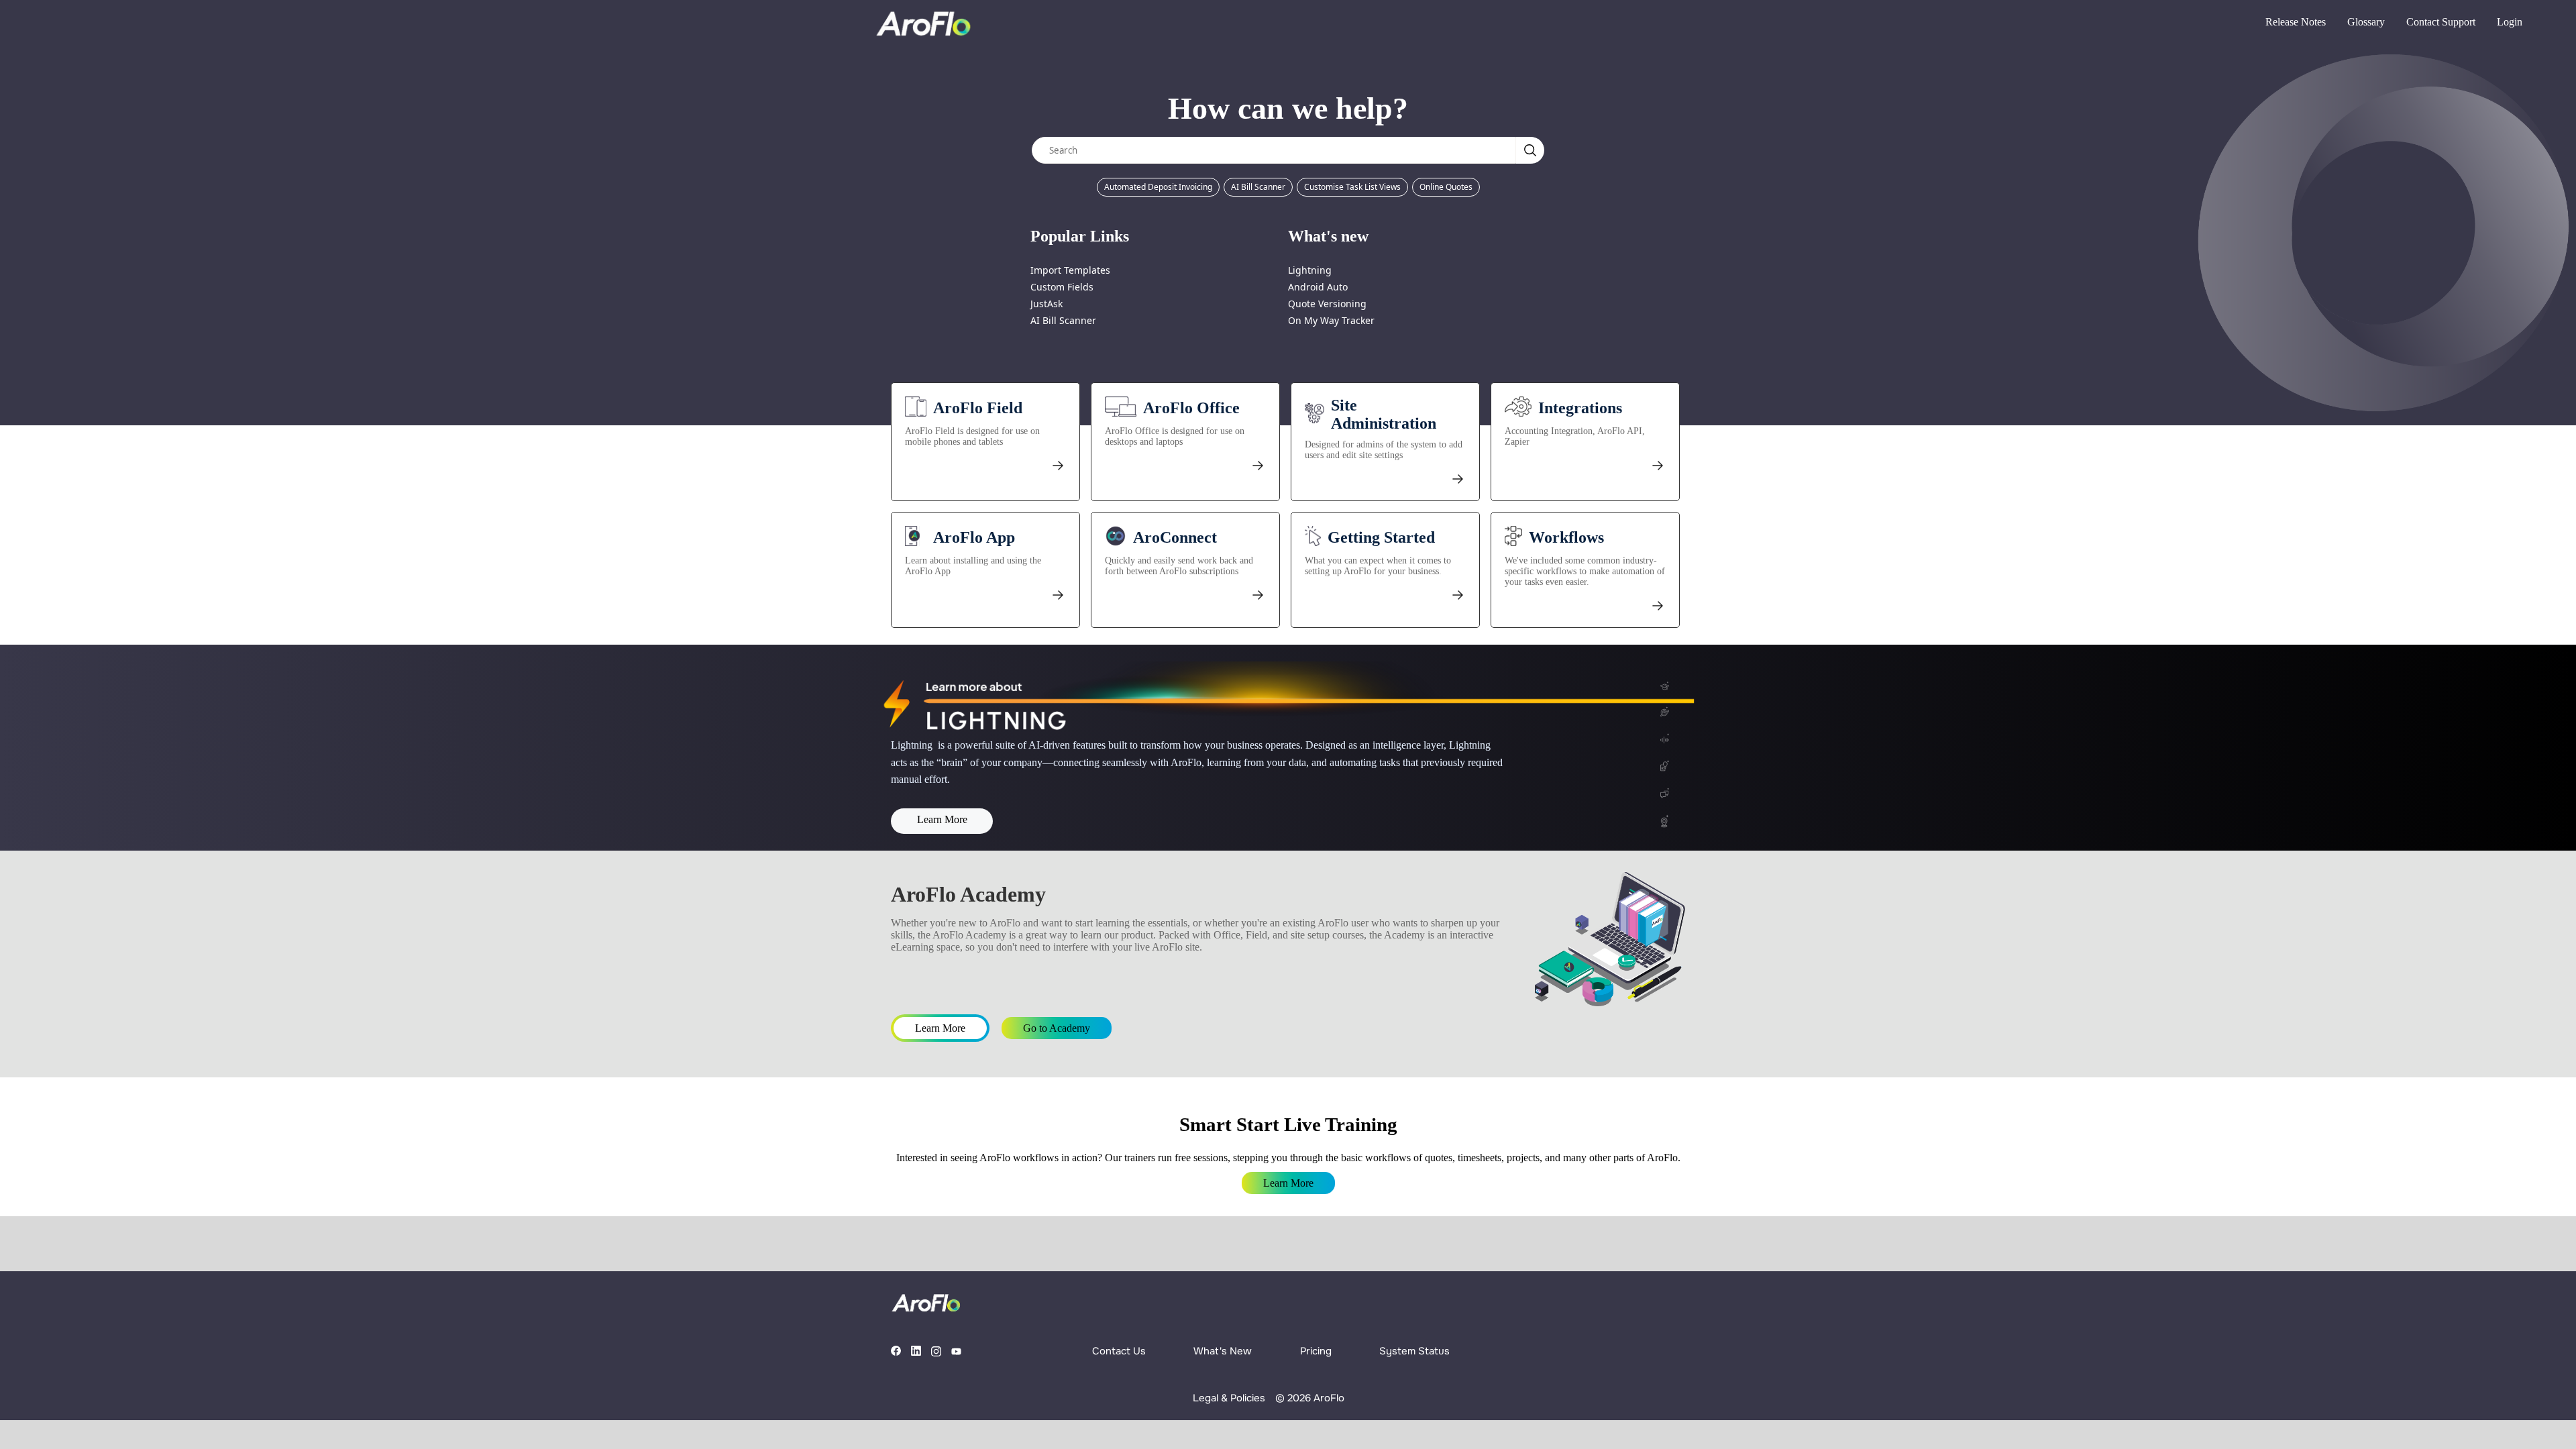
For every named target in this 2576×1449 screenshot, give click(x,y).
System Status (1414, 1351)
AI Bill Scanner (1258, 187)
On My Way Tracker (1331, 320)
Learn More (942, 819)
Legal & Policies (1229, 1398)
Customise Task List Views (1352, 187)
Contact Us (1119, 1351)
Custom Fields (1062, 287)
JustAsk (1046, 304)
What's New (1223, 1351)
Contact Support (2441, 22)
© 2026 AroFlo (1310, 1398)
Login (2510, 22)
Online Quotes (1446, 187)
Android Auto (1318, 287)
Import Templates (1070, 270)
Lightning (1310, 270)
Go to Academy (1057, 1028)
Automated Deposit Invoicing (1158, 187)
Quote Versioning (1327, 304)
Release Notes (2296, 22)
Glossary (2366, 22)
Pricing (1316, 1351)
